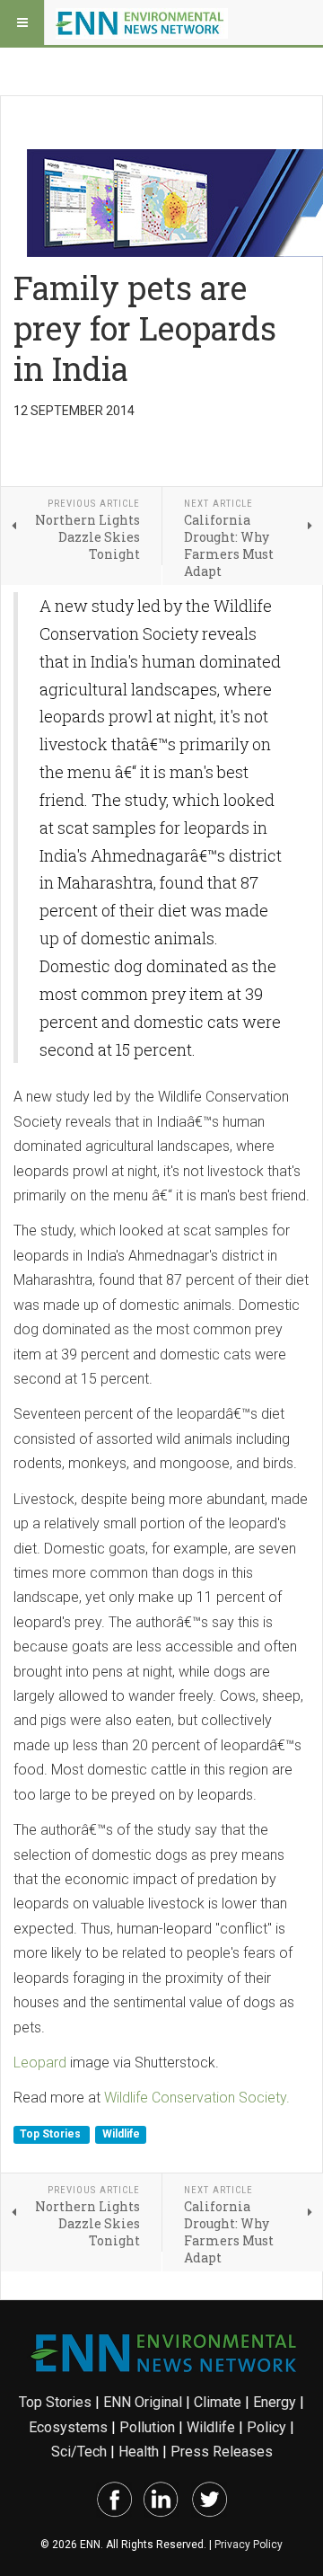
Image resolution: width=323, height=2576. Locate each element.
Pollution (147, 2427)
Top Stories (52, 2135)
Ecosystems (68, 2427)
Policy (266, 2427)
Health (139, 2452)
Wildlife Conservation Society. (197, 2098)
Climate (218, 2402)
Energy (275, 2402)
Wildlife (121, 2135)
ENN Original (143, 2402)
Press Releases (222, 2452)
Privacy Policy (249, 2545)
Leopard (40, 2063)
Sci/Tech (79, 2452)
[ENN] (142, 22)
